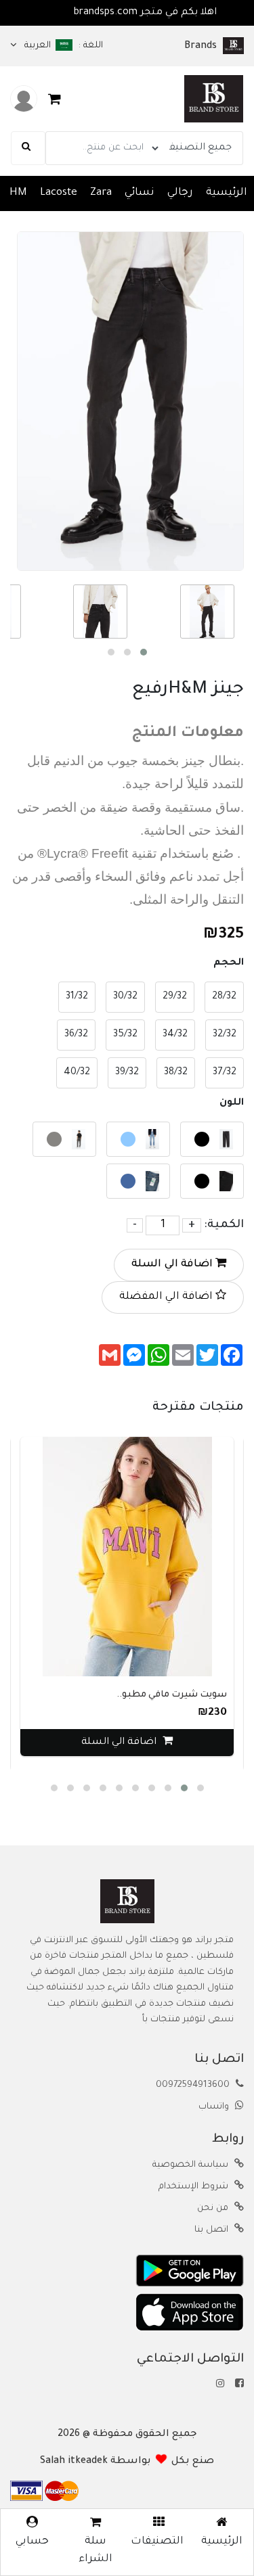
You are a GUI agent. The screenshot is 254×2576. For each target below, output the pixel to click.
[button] (144, 652)
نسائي (140, 193)
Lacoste (59, 193)
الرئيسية (227, 193)
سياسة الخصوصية (192, 2165)
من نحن (214, 2209)
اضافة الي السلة (173, 1265)
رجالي (180, 193)
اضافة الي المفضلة (167, 1297)
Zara (101, 193)
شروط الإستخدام (195, 2187)
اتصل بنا (213, 2230)
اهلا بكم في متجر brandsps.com (102, 13)
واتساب (215, 2107)
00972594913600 (194, 2086)
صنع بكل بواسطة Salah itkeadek (127, 2462)
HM (18, 193)
